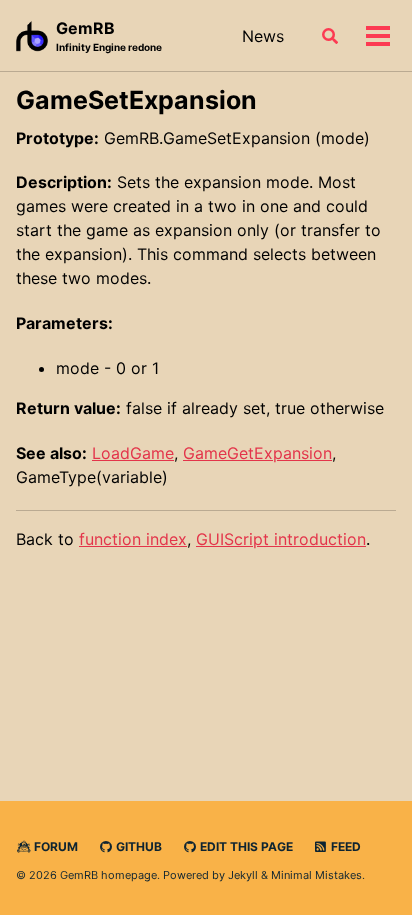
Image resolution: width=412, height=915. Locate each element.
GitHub (137, 846)
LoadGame (133, 453)
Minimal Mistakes (316, 875)
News (263, 36)
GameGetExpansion (257, 453)
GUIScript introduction (281, 539)
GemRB (109, 35)
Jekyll (243, 875)
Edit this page (245, 846)
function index (133, 539)
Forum (54, 846)
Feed (344, 846)
